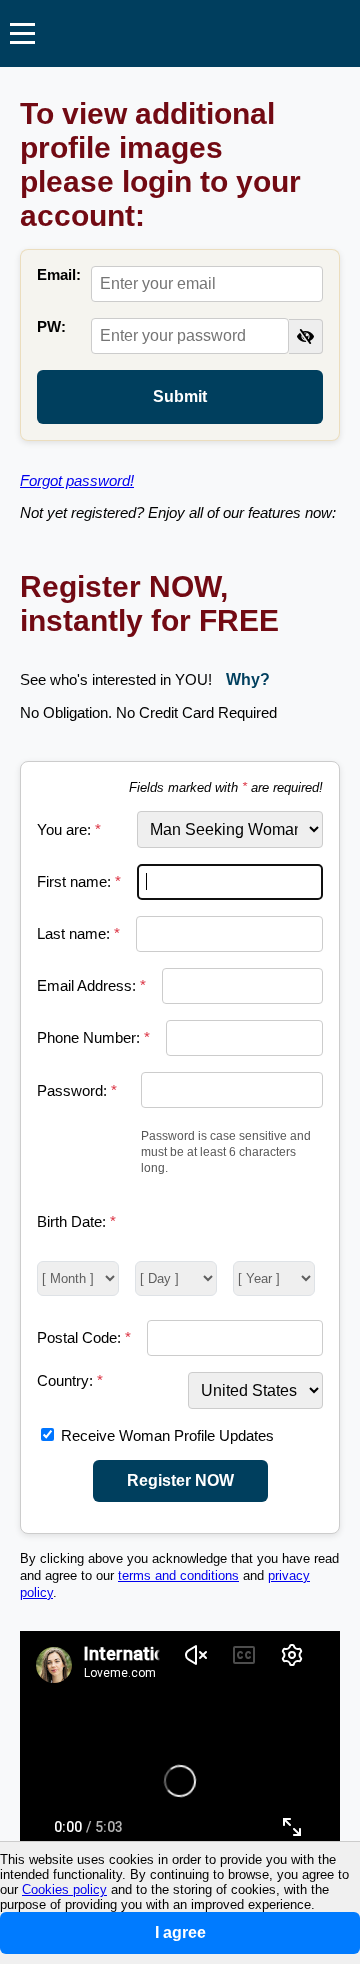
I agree (180, 1932)
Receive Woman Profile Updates (167, 1435)
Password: (77, 1090)
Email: (59, 274)
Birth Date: (76, 1221)
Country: (70, 1380)
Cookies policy (64, 1889)
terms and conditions (178, 1576)
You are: (69, 829)
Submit (180, 396)
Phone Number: (93, 1037)
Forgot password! (77, 480)
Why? (248, 679)
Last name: (78, 933)
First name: (79, 881)
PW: (51, 326)
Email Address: (91, 985)
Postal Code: (84, 1337)
